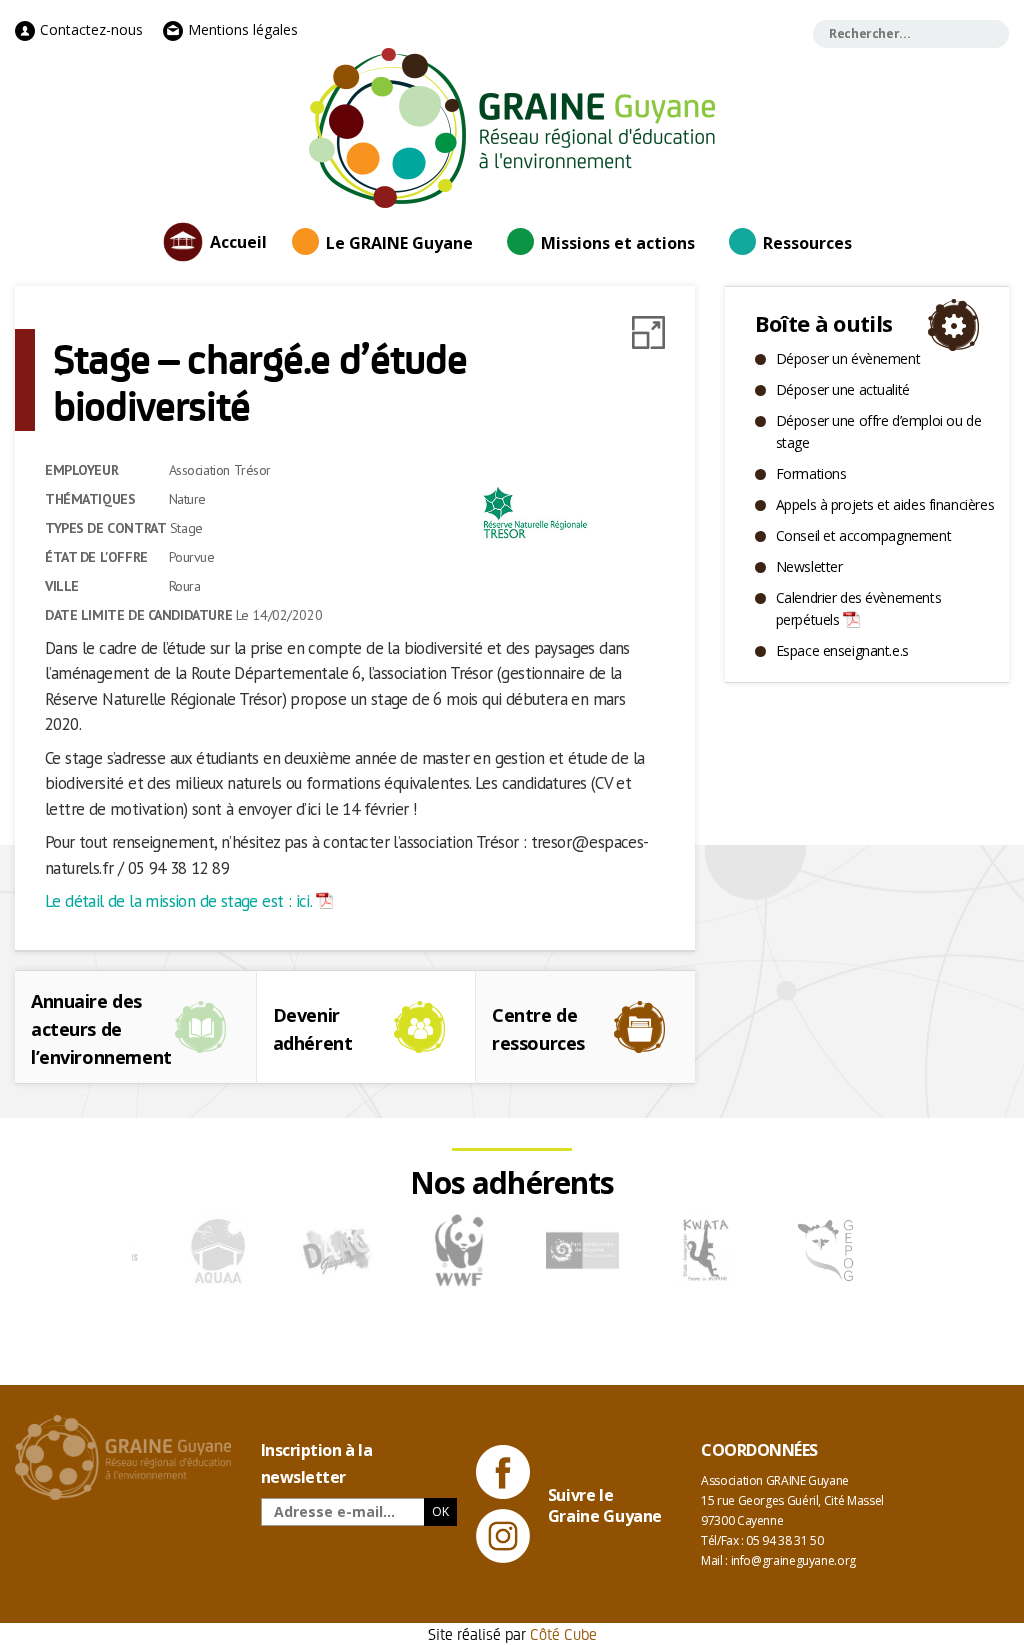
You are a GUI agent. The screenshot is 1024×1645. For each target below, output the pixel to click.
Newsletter (809, 566)
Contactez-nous (89, 29)
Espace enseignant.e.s (842, 650)
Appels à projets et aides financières (885, 504)
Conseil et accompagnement (864, 535)
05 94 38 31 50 (784, 1540)
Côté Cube (563, 1633)
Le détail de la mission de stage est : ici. (178, 901)
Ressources (807, 243)
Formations (811, 473)
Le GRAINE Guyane (399, 243)
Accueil (238, 242)
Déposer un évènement (848, 358)
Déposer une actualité (843, 389)
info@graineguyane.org (793, 1560)
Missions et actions (618, 243)
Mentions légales (241, 29)
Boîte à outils (824, 323)
